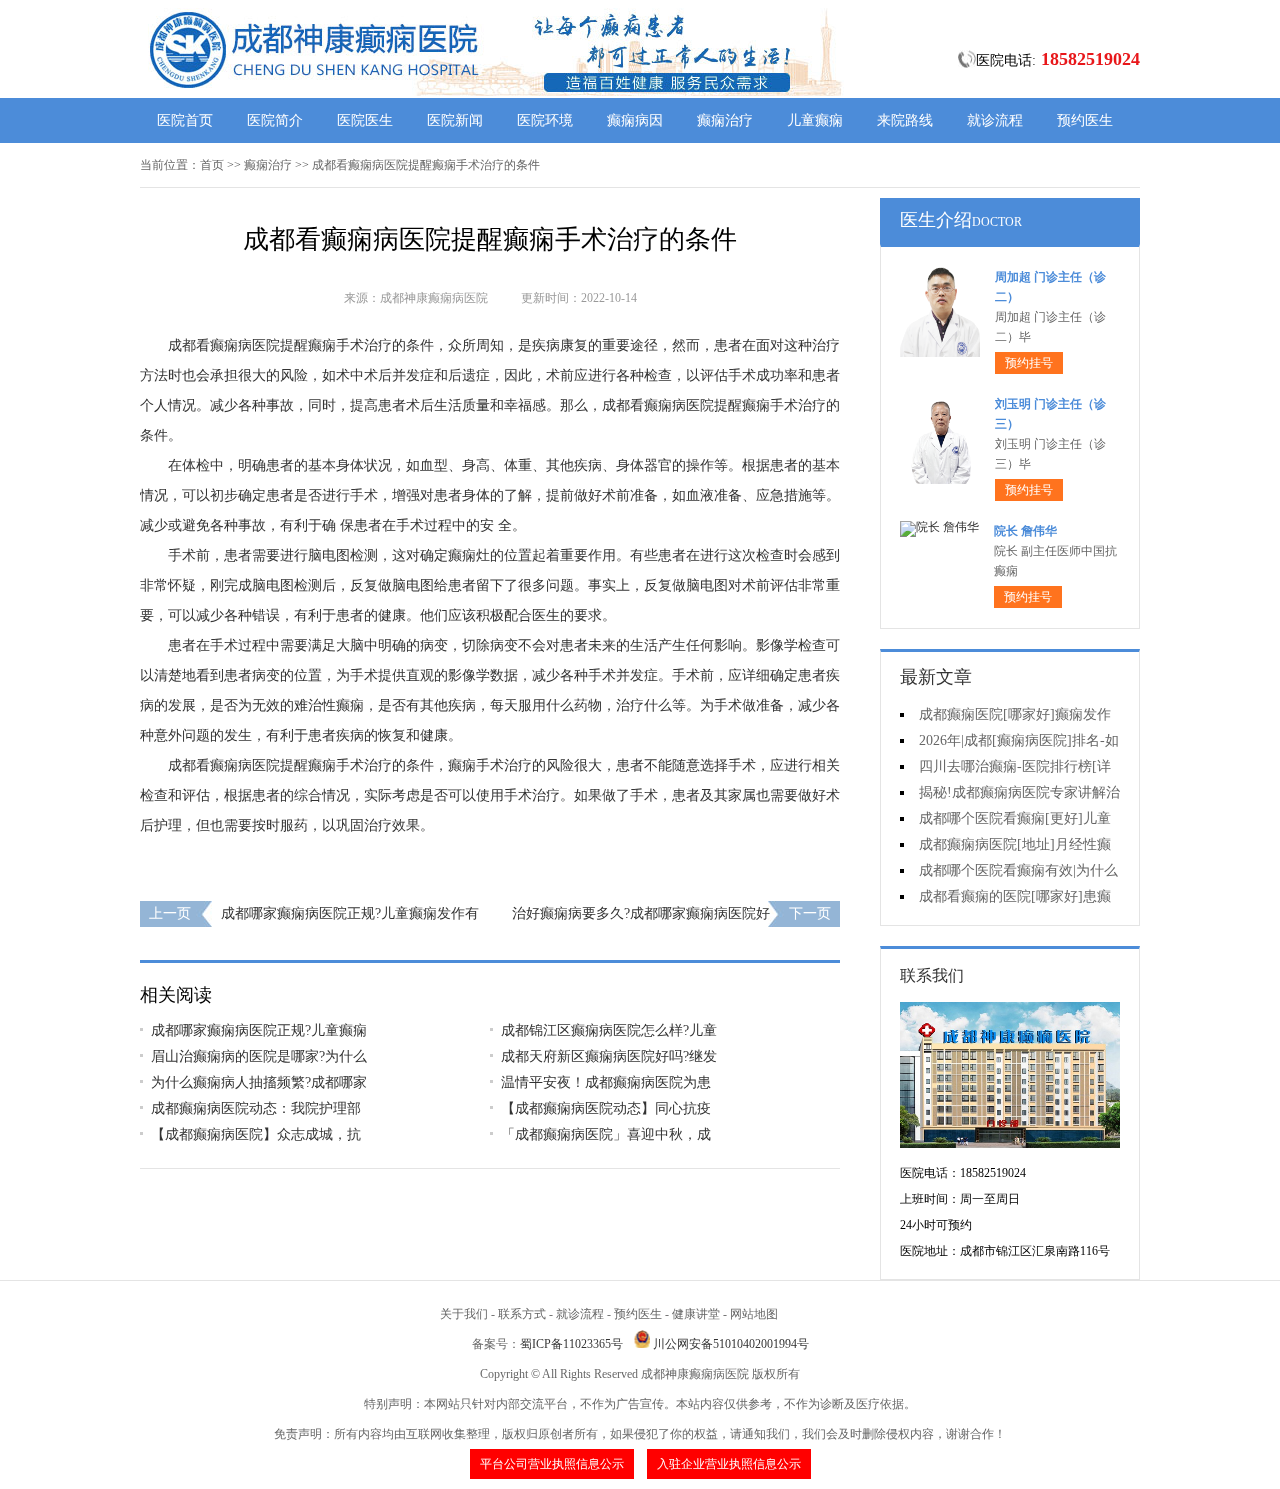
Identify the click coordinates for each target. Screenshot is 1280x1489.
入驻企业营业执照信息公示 (729, 1464)
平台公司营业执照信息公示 (552, 1464)
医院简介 (275, 120)
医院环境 (545, 120)
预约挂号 (1029, 363)
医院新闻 (455, 120)
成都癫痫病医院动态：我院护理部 (256, 1108)
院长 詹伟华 (1025, 531)
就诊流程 (995, 120)
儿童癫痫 (815, 120)
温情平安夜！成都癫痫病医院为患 (606, 1082)
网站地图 (754, 1314)
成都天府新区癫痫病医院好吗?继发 (609, 1056)
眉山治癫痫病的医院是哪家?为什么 (259, 1056)
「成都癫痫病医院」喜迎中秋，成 (606, 1134)
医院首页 (185, 120)
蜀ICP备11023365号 (571, 1344)
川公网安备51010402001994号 (731, 1344)
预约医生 (1085, 120)
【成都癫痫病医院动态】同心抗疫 (606, 1108)
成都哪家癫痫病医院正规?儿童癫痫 (259, 1030)
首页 (212, 165)
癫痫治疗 (725, 120)
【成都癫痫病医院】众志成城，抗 (256, 1134)
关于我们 (464, 1314)
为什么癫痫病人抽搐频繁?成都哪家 (259, 1082)
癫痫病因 (635, 120)
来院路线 (905, 120)
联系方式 (522, 1314)
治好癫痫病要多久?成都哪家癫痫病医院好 (641, 913)
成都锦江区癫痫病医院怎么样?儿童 (609, 1030)
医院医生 (365, 120)
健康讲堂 (696, 1314)
